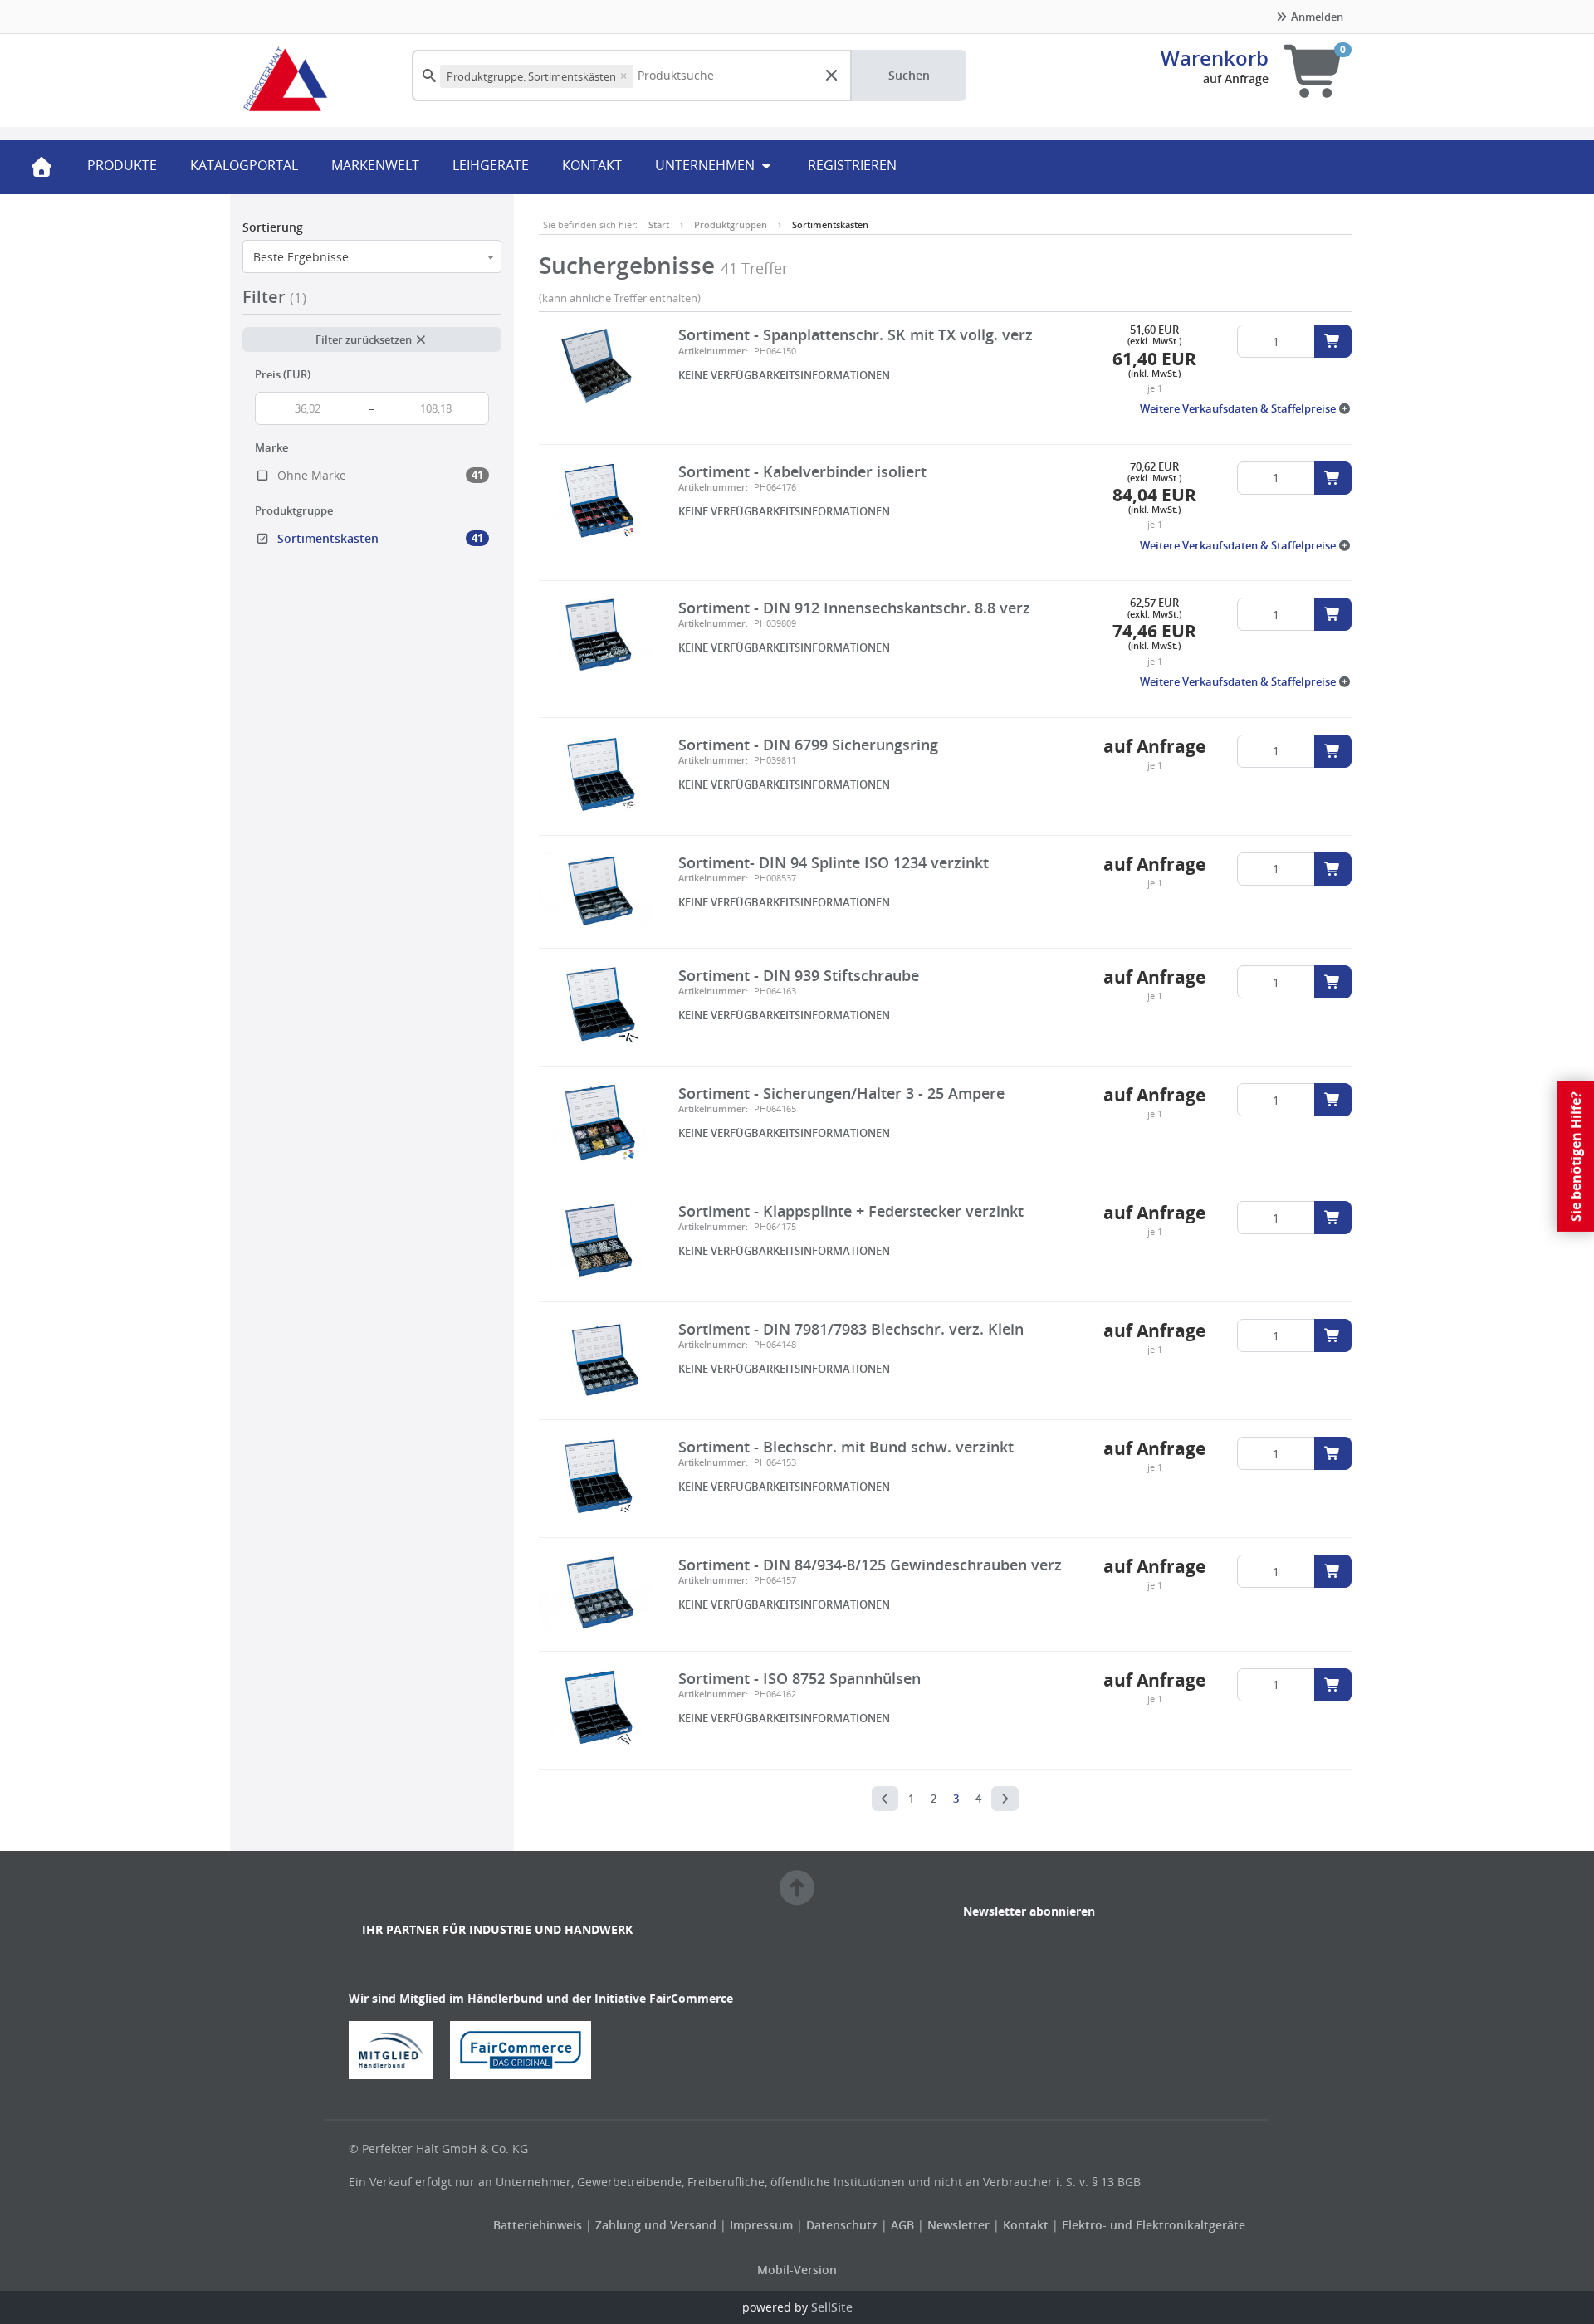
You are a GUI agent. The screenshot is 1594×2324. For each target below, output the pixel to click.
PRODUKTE (122, 165)
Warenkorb (1215, 58)
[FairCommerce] (527, 2049)
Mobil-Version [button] (797, 2270)
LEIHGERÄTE (491, 165)
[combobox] (372, 256)
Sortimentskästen (830, 225)
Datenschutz (842, 2225)
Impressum (763, 2225)
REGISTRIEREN (852, 165)
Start (659, 225)
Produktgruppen (731, 225)
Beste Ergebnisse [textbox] (301, 257)
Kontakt (1026, 2225)
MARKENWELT (375, 165)
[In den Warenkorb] (1333, 341)
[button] (1246, 408)
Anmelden (1316, 17)
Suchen (909, 75)
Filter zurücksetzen (365, 339)
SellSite (832, 2307)
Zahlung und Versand (656, 2225)
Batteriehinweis (539, 2225)
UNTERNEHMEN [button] (707, 165)
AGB (904, 2225)
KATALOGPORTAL (244, 165)
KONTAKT (592, 165)
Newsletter (958, 2225)
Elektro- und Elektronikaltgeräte (1154, 2225)
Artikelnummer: (713, 351)
